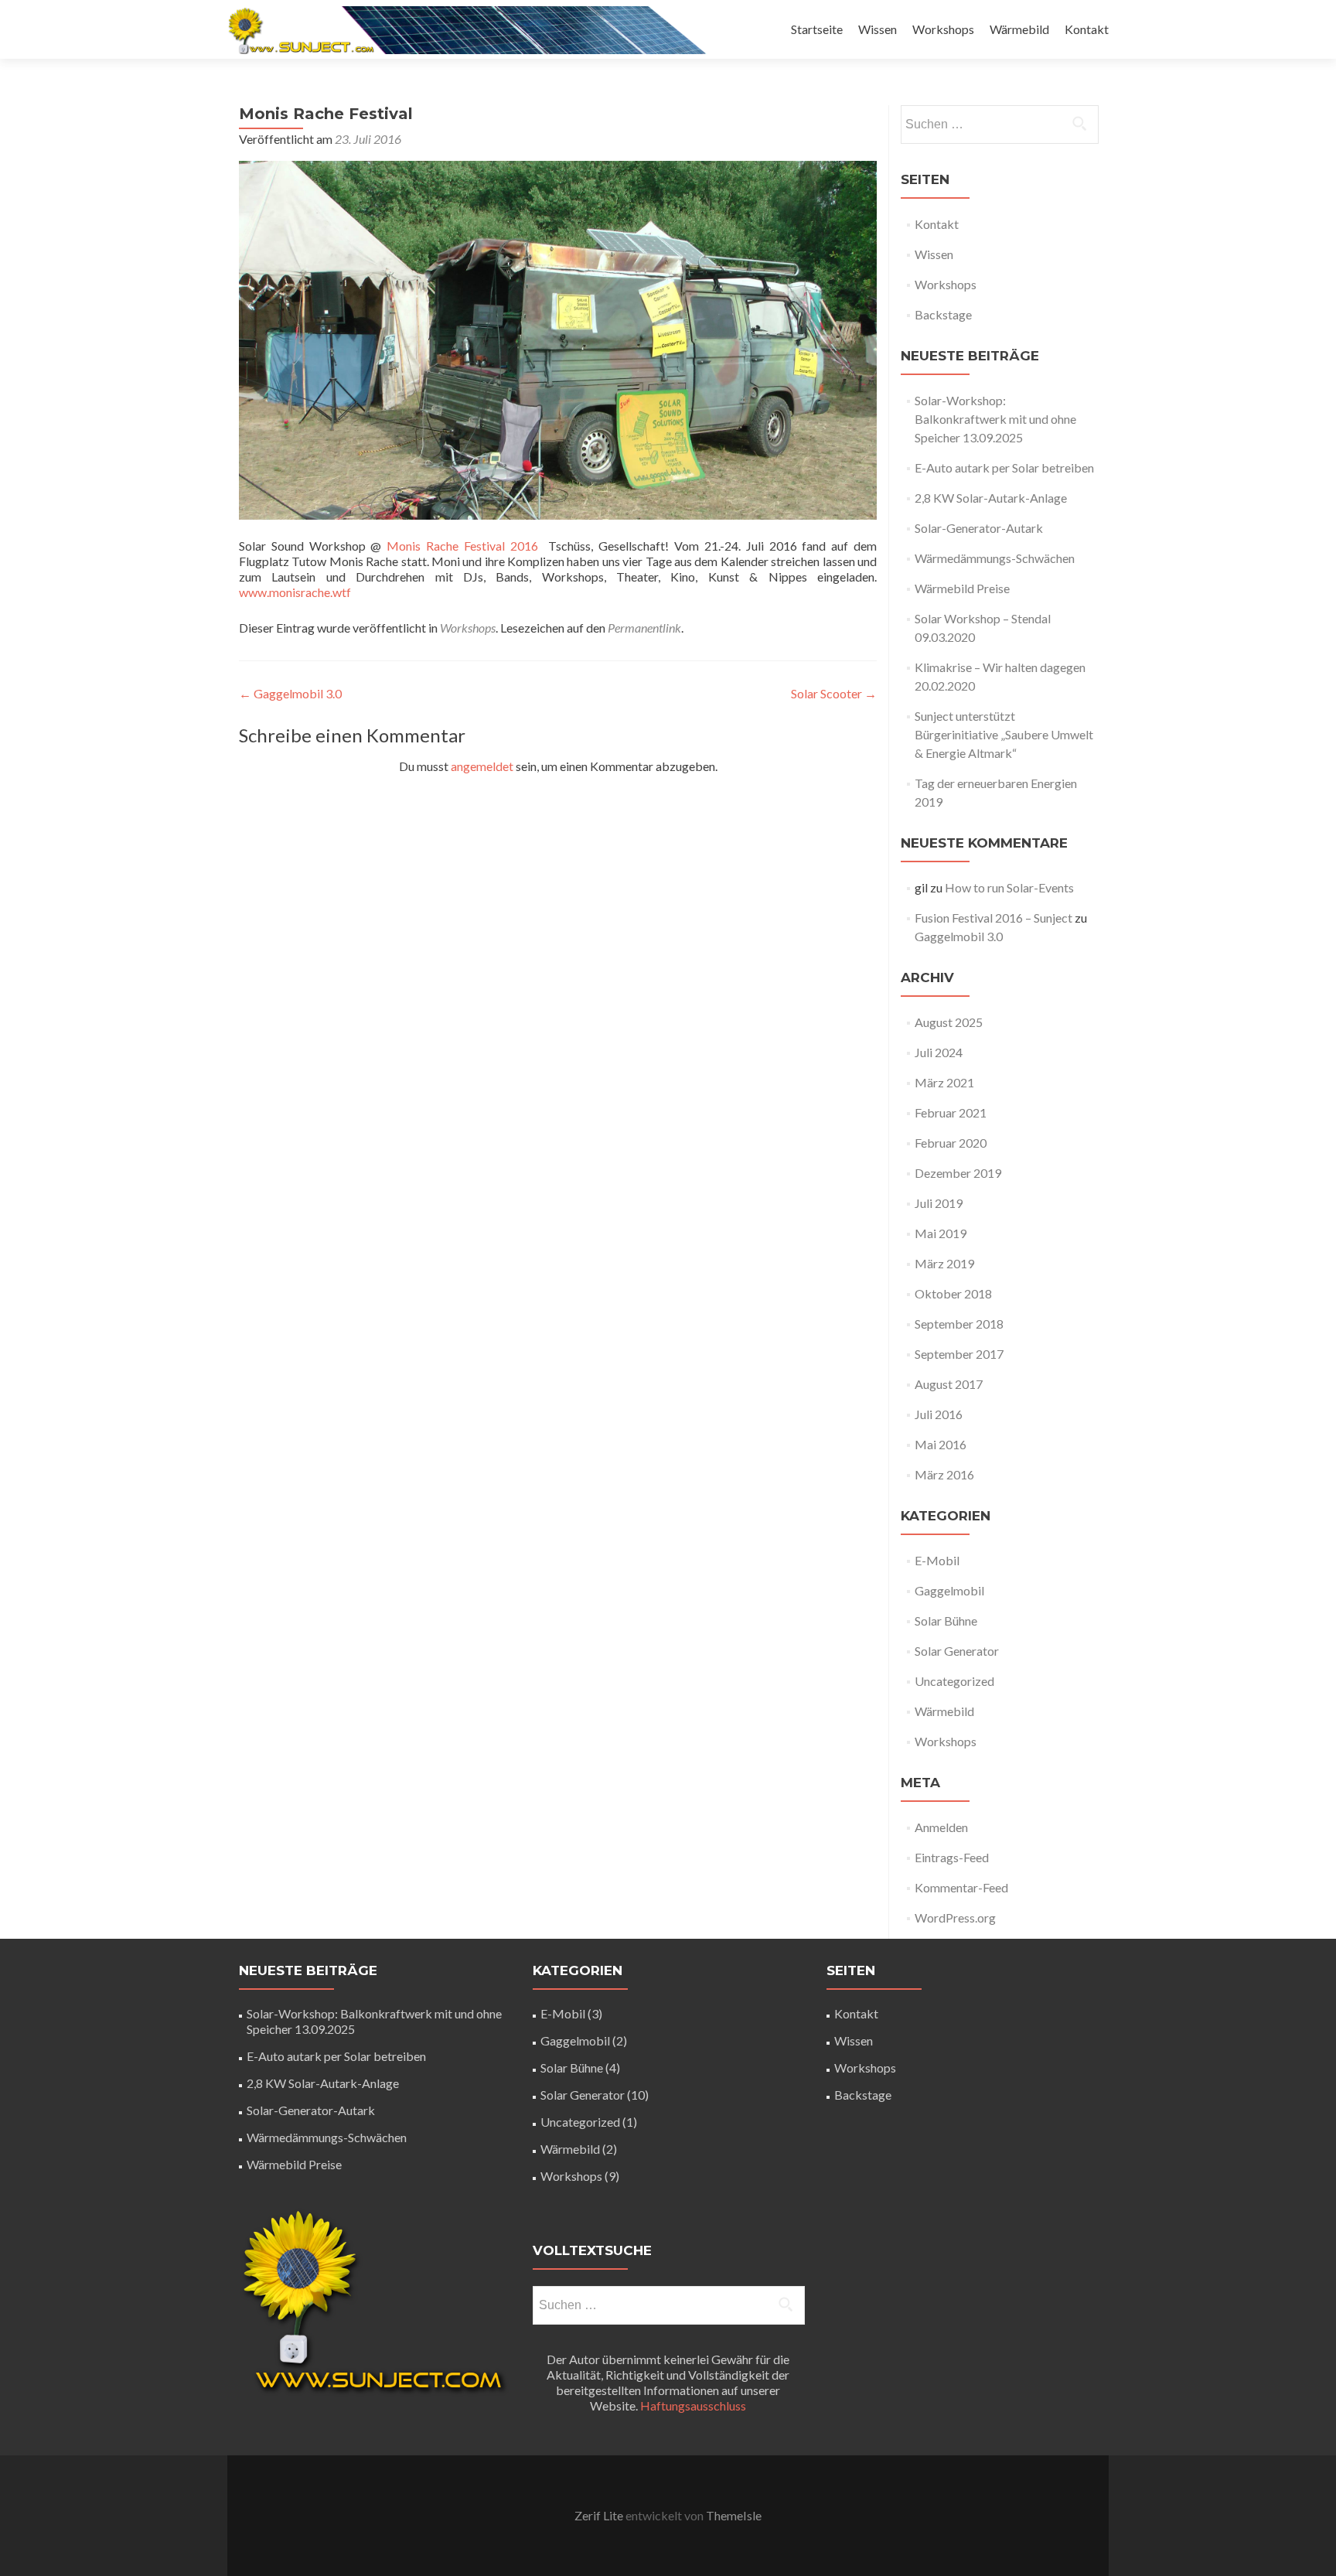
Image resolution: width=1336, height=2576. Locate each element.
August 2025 (949, 1022)
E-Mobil (937, 1560)
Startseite (817, 29)
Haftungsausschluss (693, 2405)
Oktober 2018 (953, 1293)
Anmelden (941, 1827)
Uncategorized (954, 1681)
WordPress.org (955, 1917)
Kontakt (1087, 29)
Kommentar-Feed (961, 1887)
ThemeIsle (734, 2515)
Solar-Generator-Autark (979, 528)
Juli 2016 (939, 1414)
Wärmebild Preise (962, 588)
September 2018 (959, 1324)
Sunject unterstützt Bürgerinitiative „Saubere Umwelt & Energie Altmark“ (1004, 734)
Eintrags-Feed (952, 1857)
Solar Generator (957, 1651)
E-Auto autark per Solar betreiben (1004, 467)
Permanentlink (644, 628)
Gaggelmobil (949, 1590)
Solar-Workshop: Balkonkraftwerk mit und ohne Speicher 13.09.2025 (995, 419)
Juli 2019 (939, 1203)
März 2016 (944, 1474)
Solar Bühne (946, 1621)
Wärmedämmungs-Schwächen (995, 558)
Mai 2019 (941, 1233)
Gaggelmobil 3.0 (290, 693)
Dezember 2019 (958, 1173)
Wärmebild (1019, 29)
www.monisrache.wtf (295, 592)
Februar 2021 (951, 1112)
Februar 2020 (951, 1143)
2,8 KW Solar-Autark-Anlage (991, 498)
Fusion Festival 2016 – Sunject (993, 918)
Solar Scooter (834, 693)
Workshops (943, 29)
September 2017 (959, 1354)
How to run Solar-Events (1009, 887)
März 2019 (944, 1263)
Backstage (943, 314)
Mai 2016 (941, 1444)
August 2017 (949, 1384)
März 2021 (944, 1082)
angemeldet (482, 766)
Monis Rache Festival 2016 (462, 546)
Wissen (878, 29)
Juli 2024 (939, 1052)
